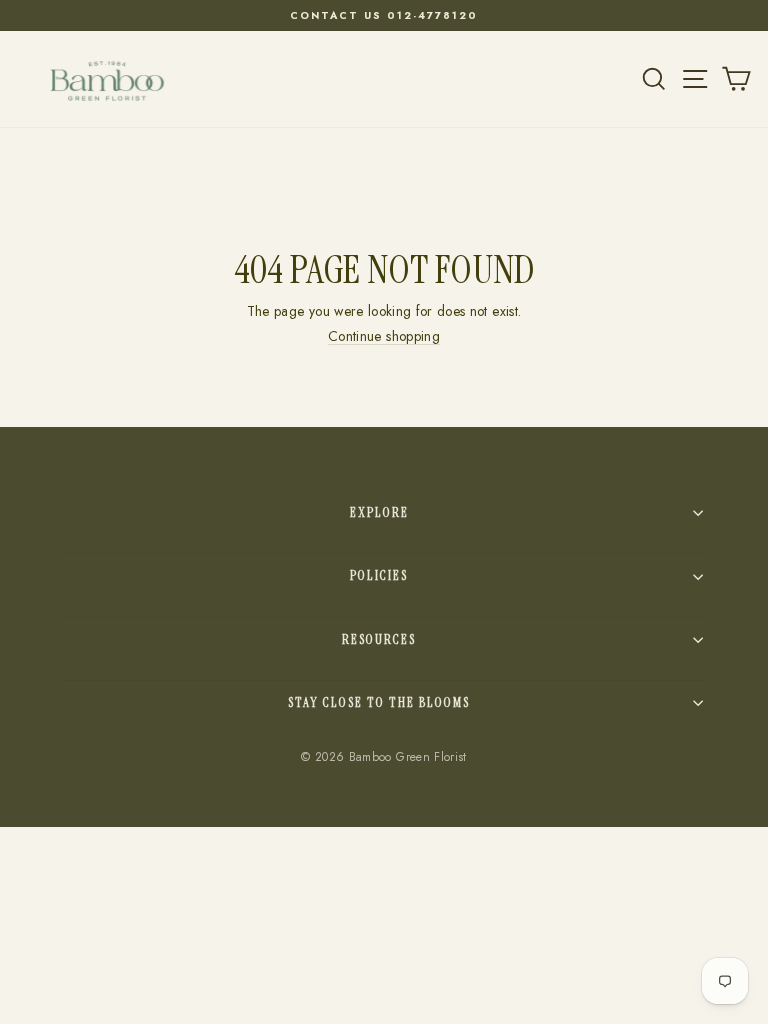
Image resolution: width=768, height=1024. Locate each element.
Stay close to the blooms (379, 702)
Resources (379, 639)
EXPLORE (379, 512)
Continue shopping (384, 336)
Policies (379, 575)
